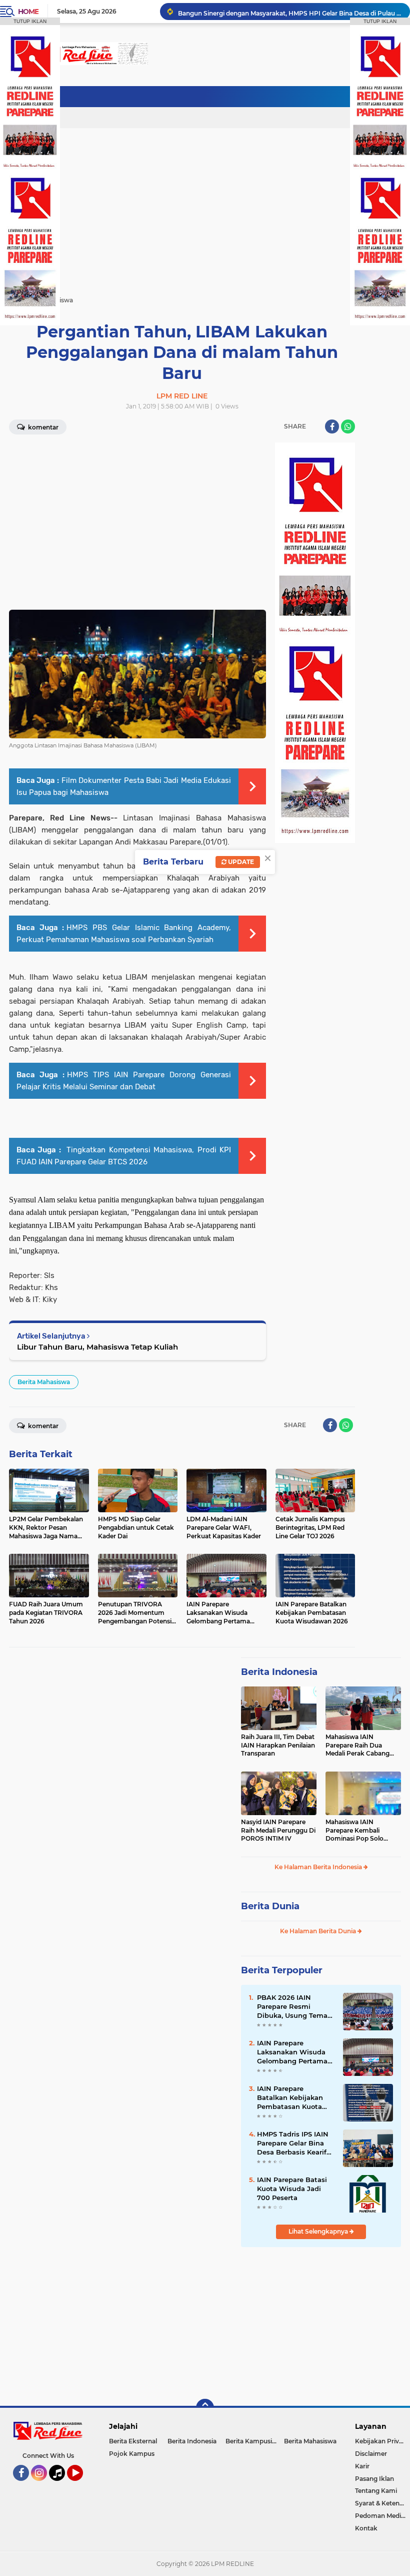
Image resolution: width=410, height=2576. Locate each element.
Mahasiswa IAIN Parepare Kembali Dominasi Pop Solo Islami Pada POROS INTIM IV (355, 1831)
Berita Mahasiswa (44, 1382)
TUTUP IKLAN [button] (30, 21)
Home (28, 12)
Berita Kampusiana (254, 2441)
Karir (362, 2466)
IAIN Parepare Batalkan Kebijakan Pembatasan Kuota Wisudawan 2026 (290, 2098)
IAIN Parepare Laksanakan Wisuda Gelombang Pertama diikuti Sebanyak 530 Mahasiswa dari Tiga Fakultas (293, 2052)
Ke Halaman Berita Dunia (319, 1931)
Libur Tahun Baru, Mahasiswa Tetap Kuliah (97, 1347)
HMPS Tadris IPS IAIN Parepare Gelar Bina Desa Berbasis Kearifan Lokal (296, 2143)
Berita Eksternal (133, 2441)
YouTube (82, 2485)
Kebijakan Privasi (381, 2441)
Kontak (366, 2528)
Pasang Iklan (374, 2479)
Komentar (42, 427)
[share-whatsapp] (348, 426)
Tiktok (60, 2485)
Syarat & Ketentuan (382, 2503)
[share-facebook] (332, 426)
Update (240, 862)
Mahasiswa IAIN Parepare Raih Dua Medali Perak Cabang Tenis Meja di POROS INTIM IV (357, 1746)
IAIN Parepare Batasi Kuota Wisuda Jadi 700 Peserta (292, 2189)
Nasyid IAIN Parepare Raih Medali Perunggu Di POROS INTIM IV (278, 1830)
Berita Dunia (270, 1906)
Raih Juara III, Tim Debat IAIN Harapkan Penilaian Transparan (278, 1745)
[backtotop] (205, 2408)
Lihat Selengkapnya (319, 2231)
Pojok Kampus (132, 2454)
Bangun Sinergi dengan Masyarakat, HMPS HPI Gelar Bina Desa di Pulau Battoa (289, 11)
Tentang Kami (376, 2491)
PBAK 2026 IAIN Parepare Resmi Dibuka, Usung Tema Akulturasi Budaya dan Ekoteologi (296, 2007)
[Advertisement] (219, 98)
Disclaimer (371, 2454)
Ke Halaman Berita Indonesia (319, 1867)
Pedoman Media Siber (382, 2516)
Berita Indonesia (279, 1672)
